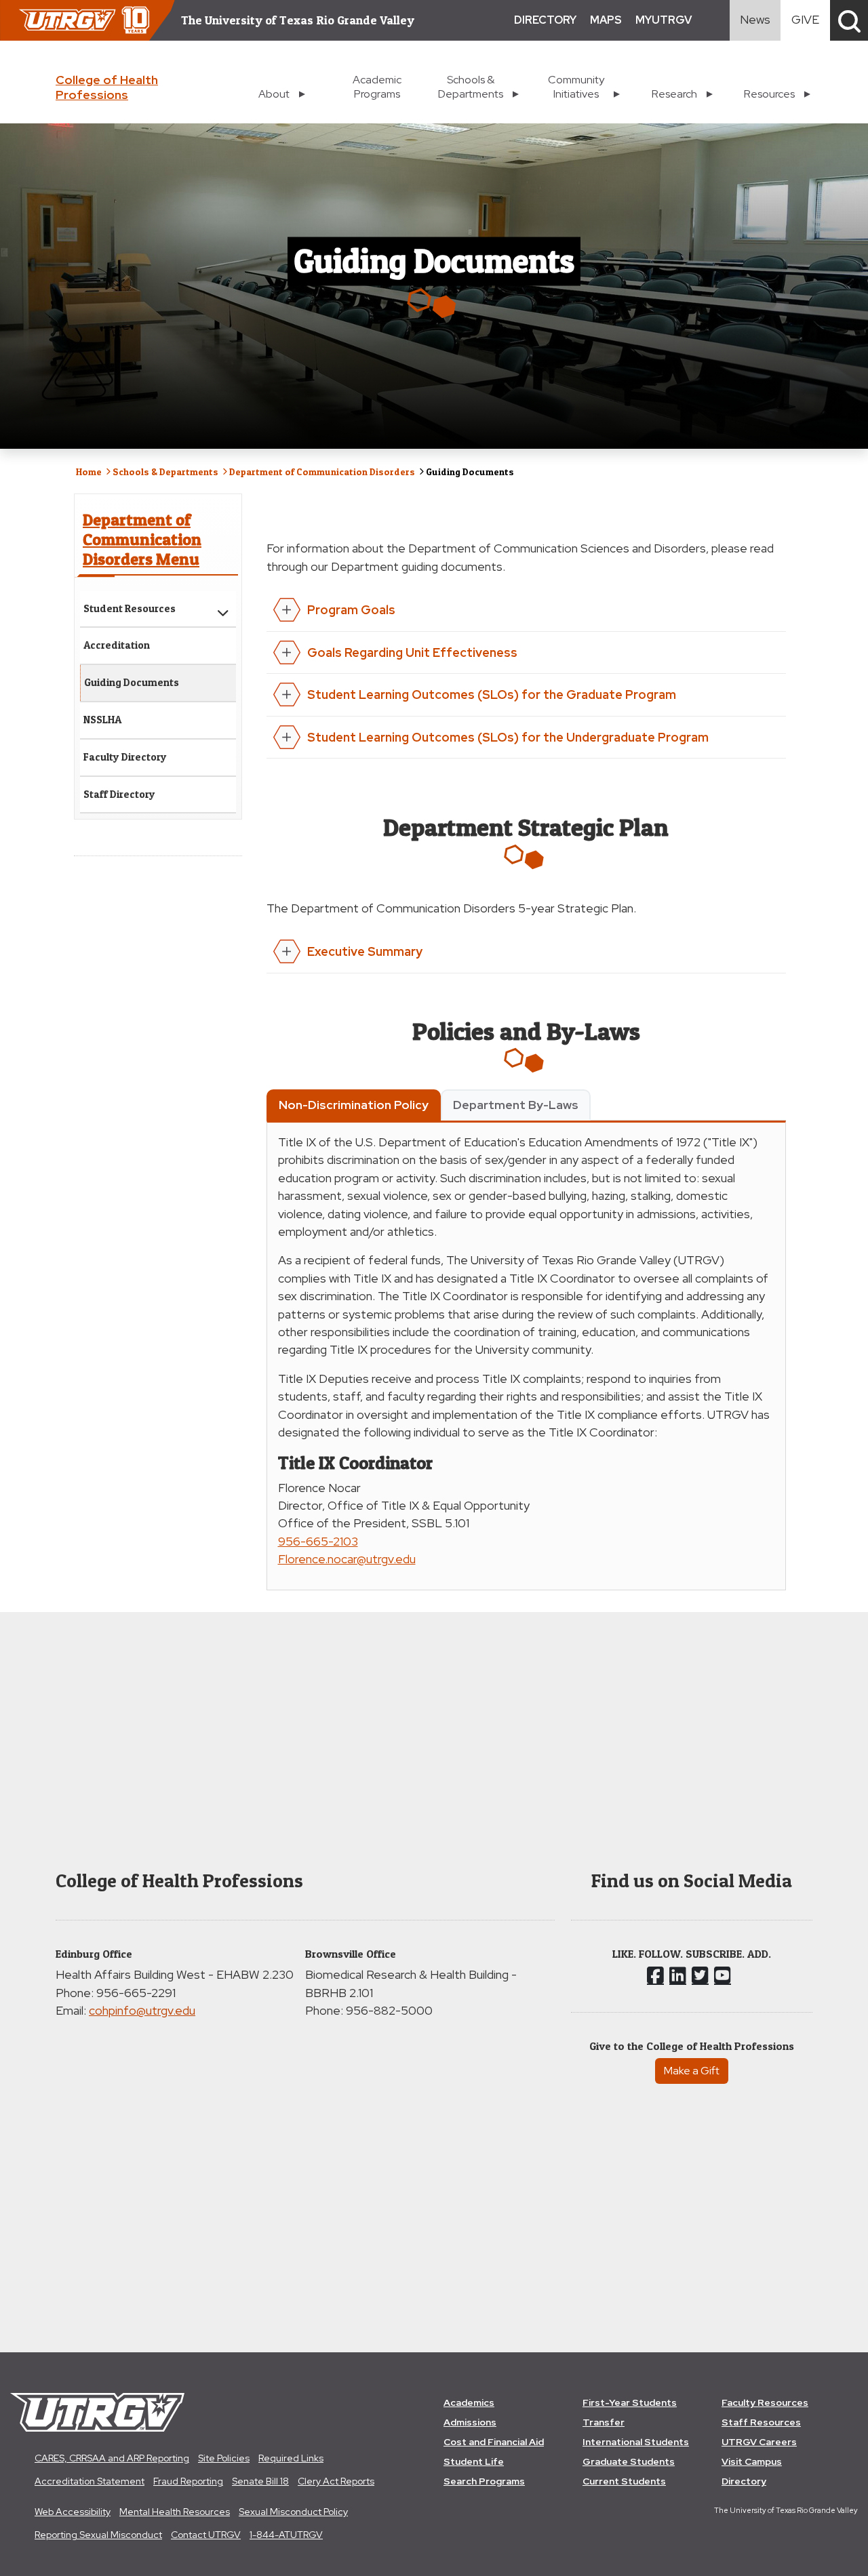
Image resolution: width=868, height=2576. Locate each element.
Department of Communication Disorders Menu (142, 539)
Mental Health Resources (175, 2512)
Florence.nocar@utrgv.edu (347, 1559)
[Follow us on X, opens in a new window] (700, 1975)
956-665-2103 (318, 1541)
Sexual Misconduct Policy (293, 2512)
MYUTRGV (664, 20)
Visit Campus (752, 2461)
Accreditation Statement (90, 2481)
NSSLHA (102, 720)
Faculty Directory (125, 757)
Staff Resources (761, 2422)
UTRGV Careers (759, 2442)
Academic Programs (377, 87)
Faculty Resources (765, 2402)
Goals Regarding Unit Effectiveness (412, 652)
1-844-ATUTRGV (286, 2535)
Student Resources (130, 608)
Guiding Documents (132, 682)
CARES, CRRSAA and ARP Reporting (112, 2458)
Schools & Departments (165, 471)
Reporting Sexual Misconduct (98, 2535)
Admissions (470, 2422)
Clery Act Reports (336, 2481)
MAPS (606, 20)
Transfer (604, 2422)
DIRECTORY (545, 20)
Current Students (624, 2481)
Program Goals (351, 610)
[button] (849, 20)
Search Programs (484, 2481)
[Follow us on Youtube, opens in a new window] (723, 1975)
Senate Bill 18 (260, 2481)
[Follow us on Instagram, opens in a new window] (678, 1975)
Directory (744, 2481)
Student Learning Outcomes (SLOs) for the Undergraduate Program (508, 737)
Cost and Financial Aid (494, 2442)
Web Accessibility (73, 2512)
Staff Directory (119, 794)
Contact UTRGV (206, 2535)
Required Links (291, 2458)
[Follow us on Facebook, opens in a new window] (655, 1975)
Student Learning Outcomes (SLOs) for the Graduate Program (492, 695)
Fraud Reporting (188, 2481)
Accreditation (117, 645)
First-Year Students (630, 2402)
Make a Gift (692, 2071)
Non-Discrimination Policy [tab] (354, 1105)
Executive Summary (365, 951)
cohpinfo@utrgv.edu (142, 2010)
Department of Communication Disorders (322, 471)
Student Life (474, 2461)
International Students (636, 2442)
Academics (469, 2402)
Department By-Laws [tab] (516, 1105)
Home (89, 471)
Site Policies (224, 2458)
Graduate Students (629, 2461)
